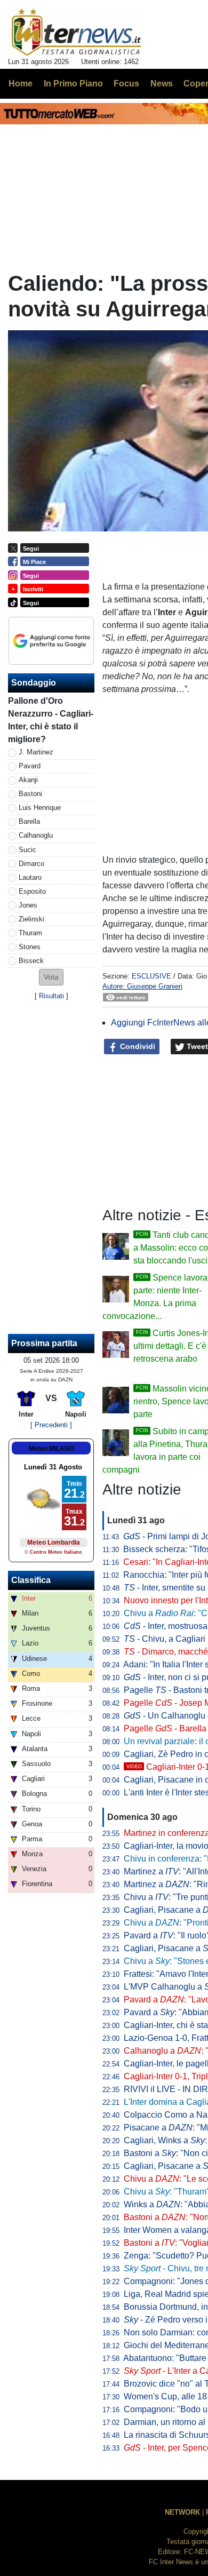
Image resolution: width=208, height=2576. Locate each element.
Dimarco (31, 864)
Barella (29, 821)
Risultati (51, 996)
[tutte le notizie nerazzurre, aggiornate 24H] (77, 33)
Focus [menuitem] (126, 84)
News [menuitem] (162, 84)
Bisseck (31, 961)
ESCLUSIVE (151, 976)
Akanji (28, 780)
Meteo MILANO (51, 1449)
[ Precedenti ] (51, 1425)
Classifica (31, 1580)
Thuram (30, 933)
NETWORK (182, 2512)
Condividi (137, 1046)
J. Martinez (36, 752)
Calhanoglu (36, 835)
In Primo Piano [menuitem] (73, 84)
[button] (51, 977)
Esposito (32, 891)
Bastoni (30, 794)
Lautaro (30, 877)
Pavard (30, 766)
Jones (28, 905)
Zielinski (31, 919)
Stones (30, 947)
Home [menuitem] (21, 84)
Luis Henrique (40, 808)
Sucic (27, 850)
